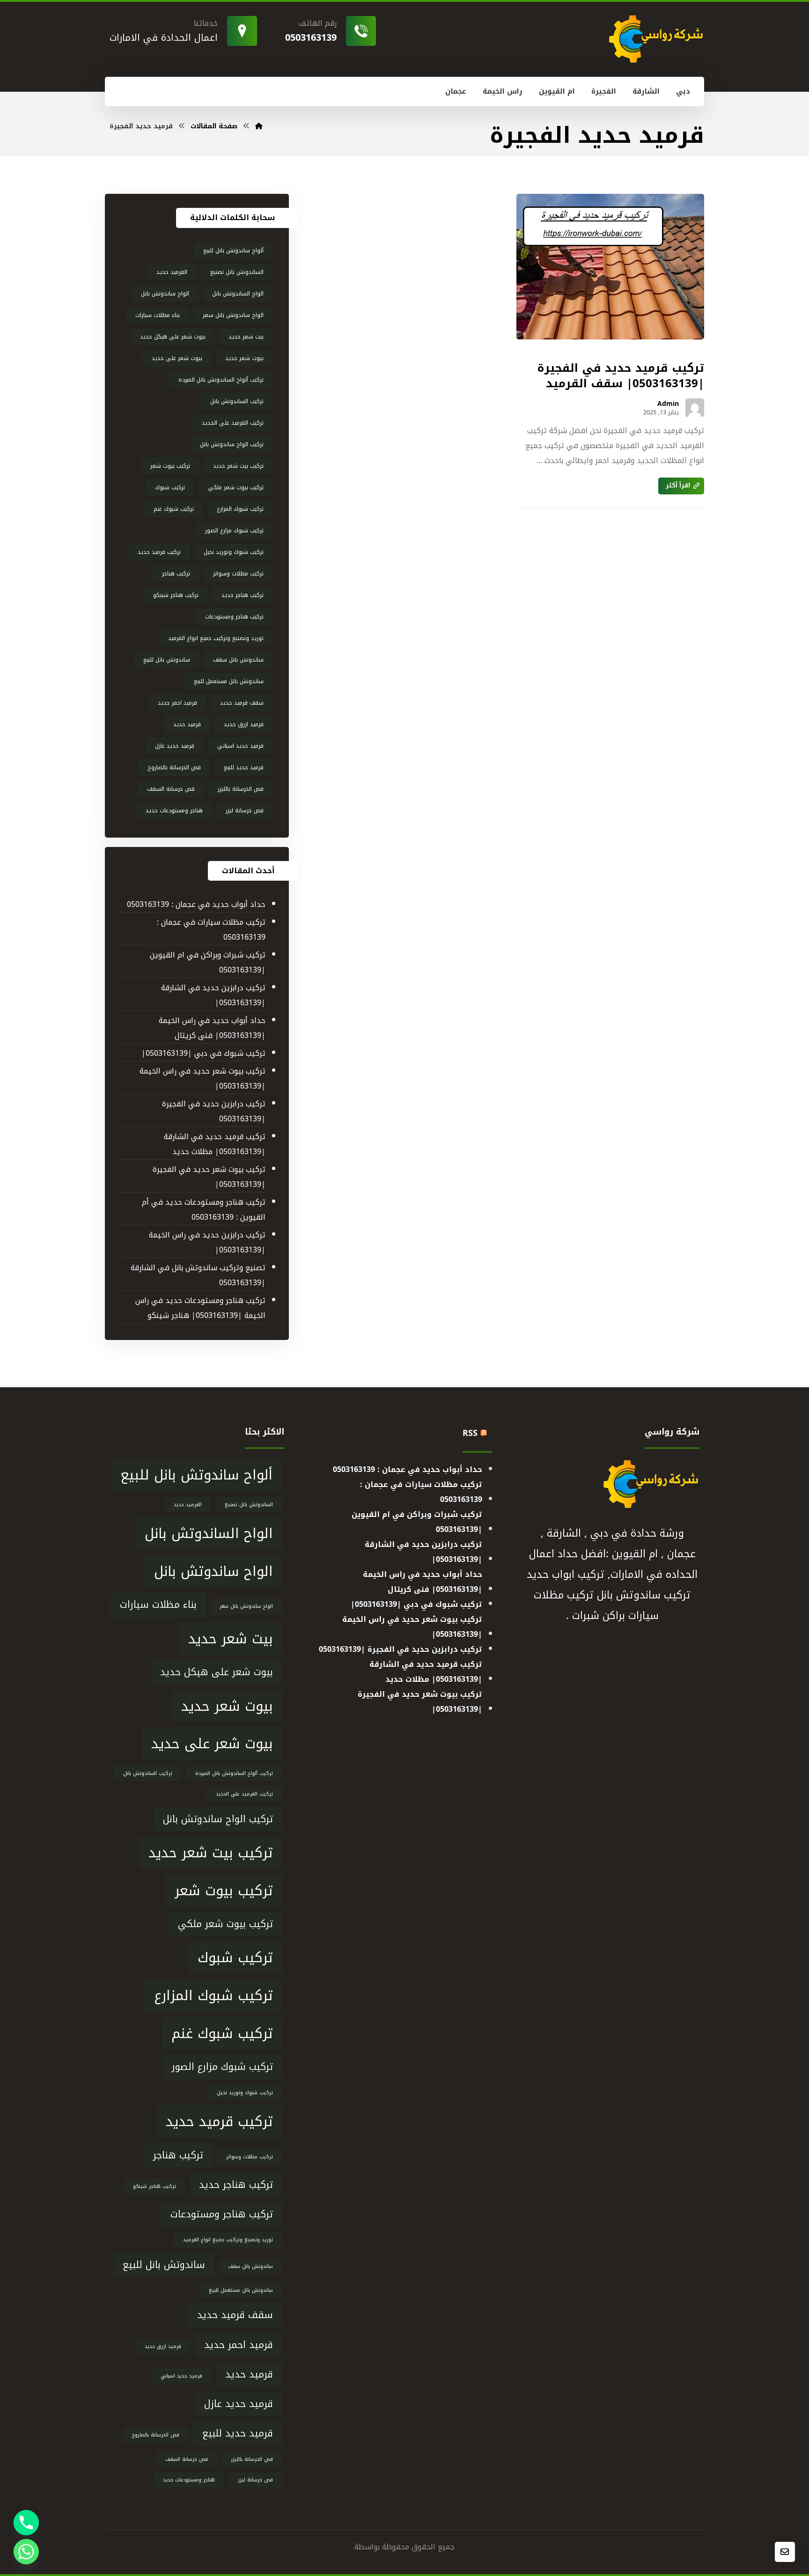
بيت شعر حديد (246, 337)
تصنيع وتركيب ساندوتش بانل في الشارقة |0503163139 (198, 1275)
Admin (668, 404)
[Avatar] (695, 408)
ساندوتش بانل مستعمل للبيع (229, 681)
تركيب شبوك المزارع (240, 509)
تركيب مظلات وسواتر (238, 574)
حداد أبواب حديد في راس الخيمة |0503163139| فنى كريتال (212, 1028)
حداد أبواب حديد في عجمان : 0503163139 (196, 904)
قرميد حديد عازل (175, 746)
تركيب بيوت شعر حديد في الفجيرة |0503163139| (209, 1177)
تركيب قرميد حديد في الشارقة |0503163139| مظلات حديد (214, 1144)
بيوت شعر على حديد (177, 358)
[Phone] (26, 2523)
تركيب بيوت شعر (170, 466)
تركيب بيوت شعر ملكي (236, 487)
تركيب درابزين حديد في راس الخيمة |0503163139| (207, 1242)
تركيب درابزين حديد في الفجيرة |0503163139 (213, 1111)
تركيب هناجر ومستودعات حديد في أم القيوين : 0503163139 (203, 1210)
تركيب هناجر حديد (243, 595)
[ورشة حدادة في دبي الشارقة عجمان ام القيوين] (655, 39)
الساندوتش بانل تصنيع (237, 272)
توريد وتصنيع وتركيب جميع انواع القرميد (216, 638)
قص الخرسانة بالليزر (241, 789)
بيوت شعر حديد (244, 358)
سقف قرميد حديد (242, 703)
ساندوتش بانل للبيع (167, 660)
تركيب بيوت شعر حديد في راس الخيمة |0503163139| (202, 1078)
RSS (470, 1433)
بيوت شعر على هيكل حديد (173, 337)
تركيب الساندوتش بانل (237, 401)
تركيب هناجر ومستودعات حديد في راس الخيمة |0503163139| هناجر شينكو (200, 1308)
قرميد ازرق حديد (244, 724)
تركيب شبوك (170, 487)
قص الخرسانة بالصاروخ (174, 767)
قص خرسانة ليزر (245, 810)
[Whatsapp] (26, 2552)
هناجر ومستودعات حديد (174, 810)
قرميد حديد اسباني (240, 746)
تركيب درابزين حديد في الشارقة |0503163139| (213, 995)
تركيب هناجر (176, 574)
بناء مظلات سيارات (158, 315)
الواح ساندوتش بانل (165, 294)
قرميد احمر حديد (177, 703)
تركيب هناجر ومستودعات (234, 617)
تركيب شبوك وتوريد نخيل (234, 552)
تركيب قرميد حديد (159, 552)
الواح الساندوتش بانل (238, 294)
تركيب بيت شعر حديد (238, 466)
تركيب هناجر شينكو (176, 595)
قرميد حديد (187, 724)
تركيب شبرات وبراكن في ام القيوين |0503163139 (207, 962)
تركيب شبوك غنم (174, 509)
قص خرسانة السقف (171, 789)
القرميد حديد (172, 272)
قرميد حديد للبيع (244, 767)
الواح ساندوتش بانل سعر (233, 315)
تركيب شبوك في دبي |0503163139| (203, 1053)
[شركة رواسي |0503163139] (259, 126)
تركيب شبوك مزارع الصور (234, 530)
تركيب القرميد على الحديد (233, 423)
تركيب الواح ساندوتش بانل (232, 444)
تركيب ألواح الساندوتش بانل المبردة (221, 380)
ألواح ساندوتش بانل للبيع (233, 250)
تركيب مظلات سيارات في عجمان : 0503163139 (211, 930)
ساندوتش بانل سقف (238, 660)
